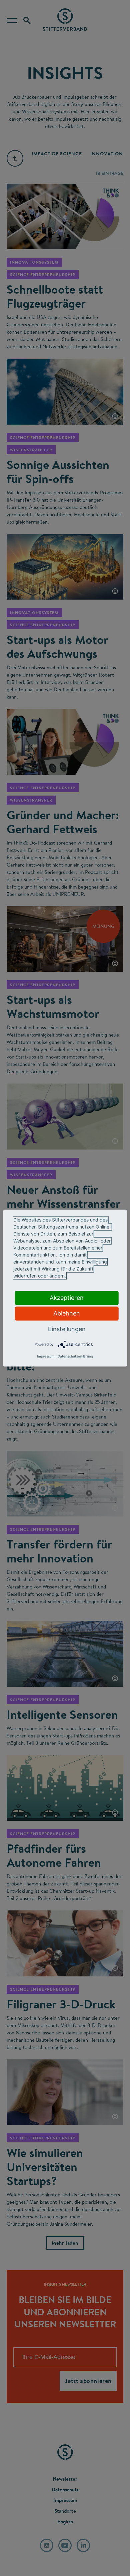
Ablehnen (67, 1313)
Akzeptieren (67, 1298)
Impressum (46, 1356)
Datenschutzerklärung (75, 1356)
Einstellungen (67, 1329)
